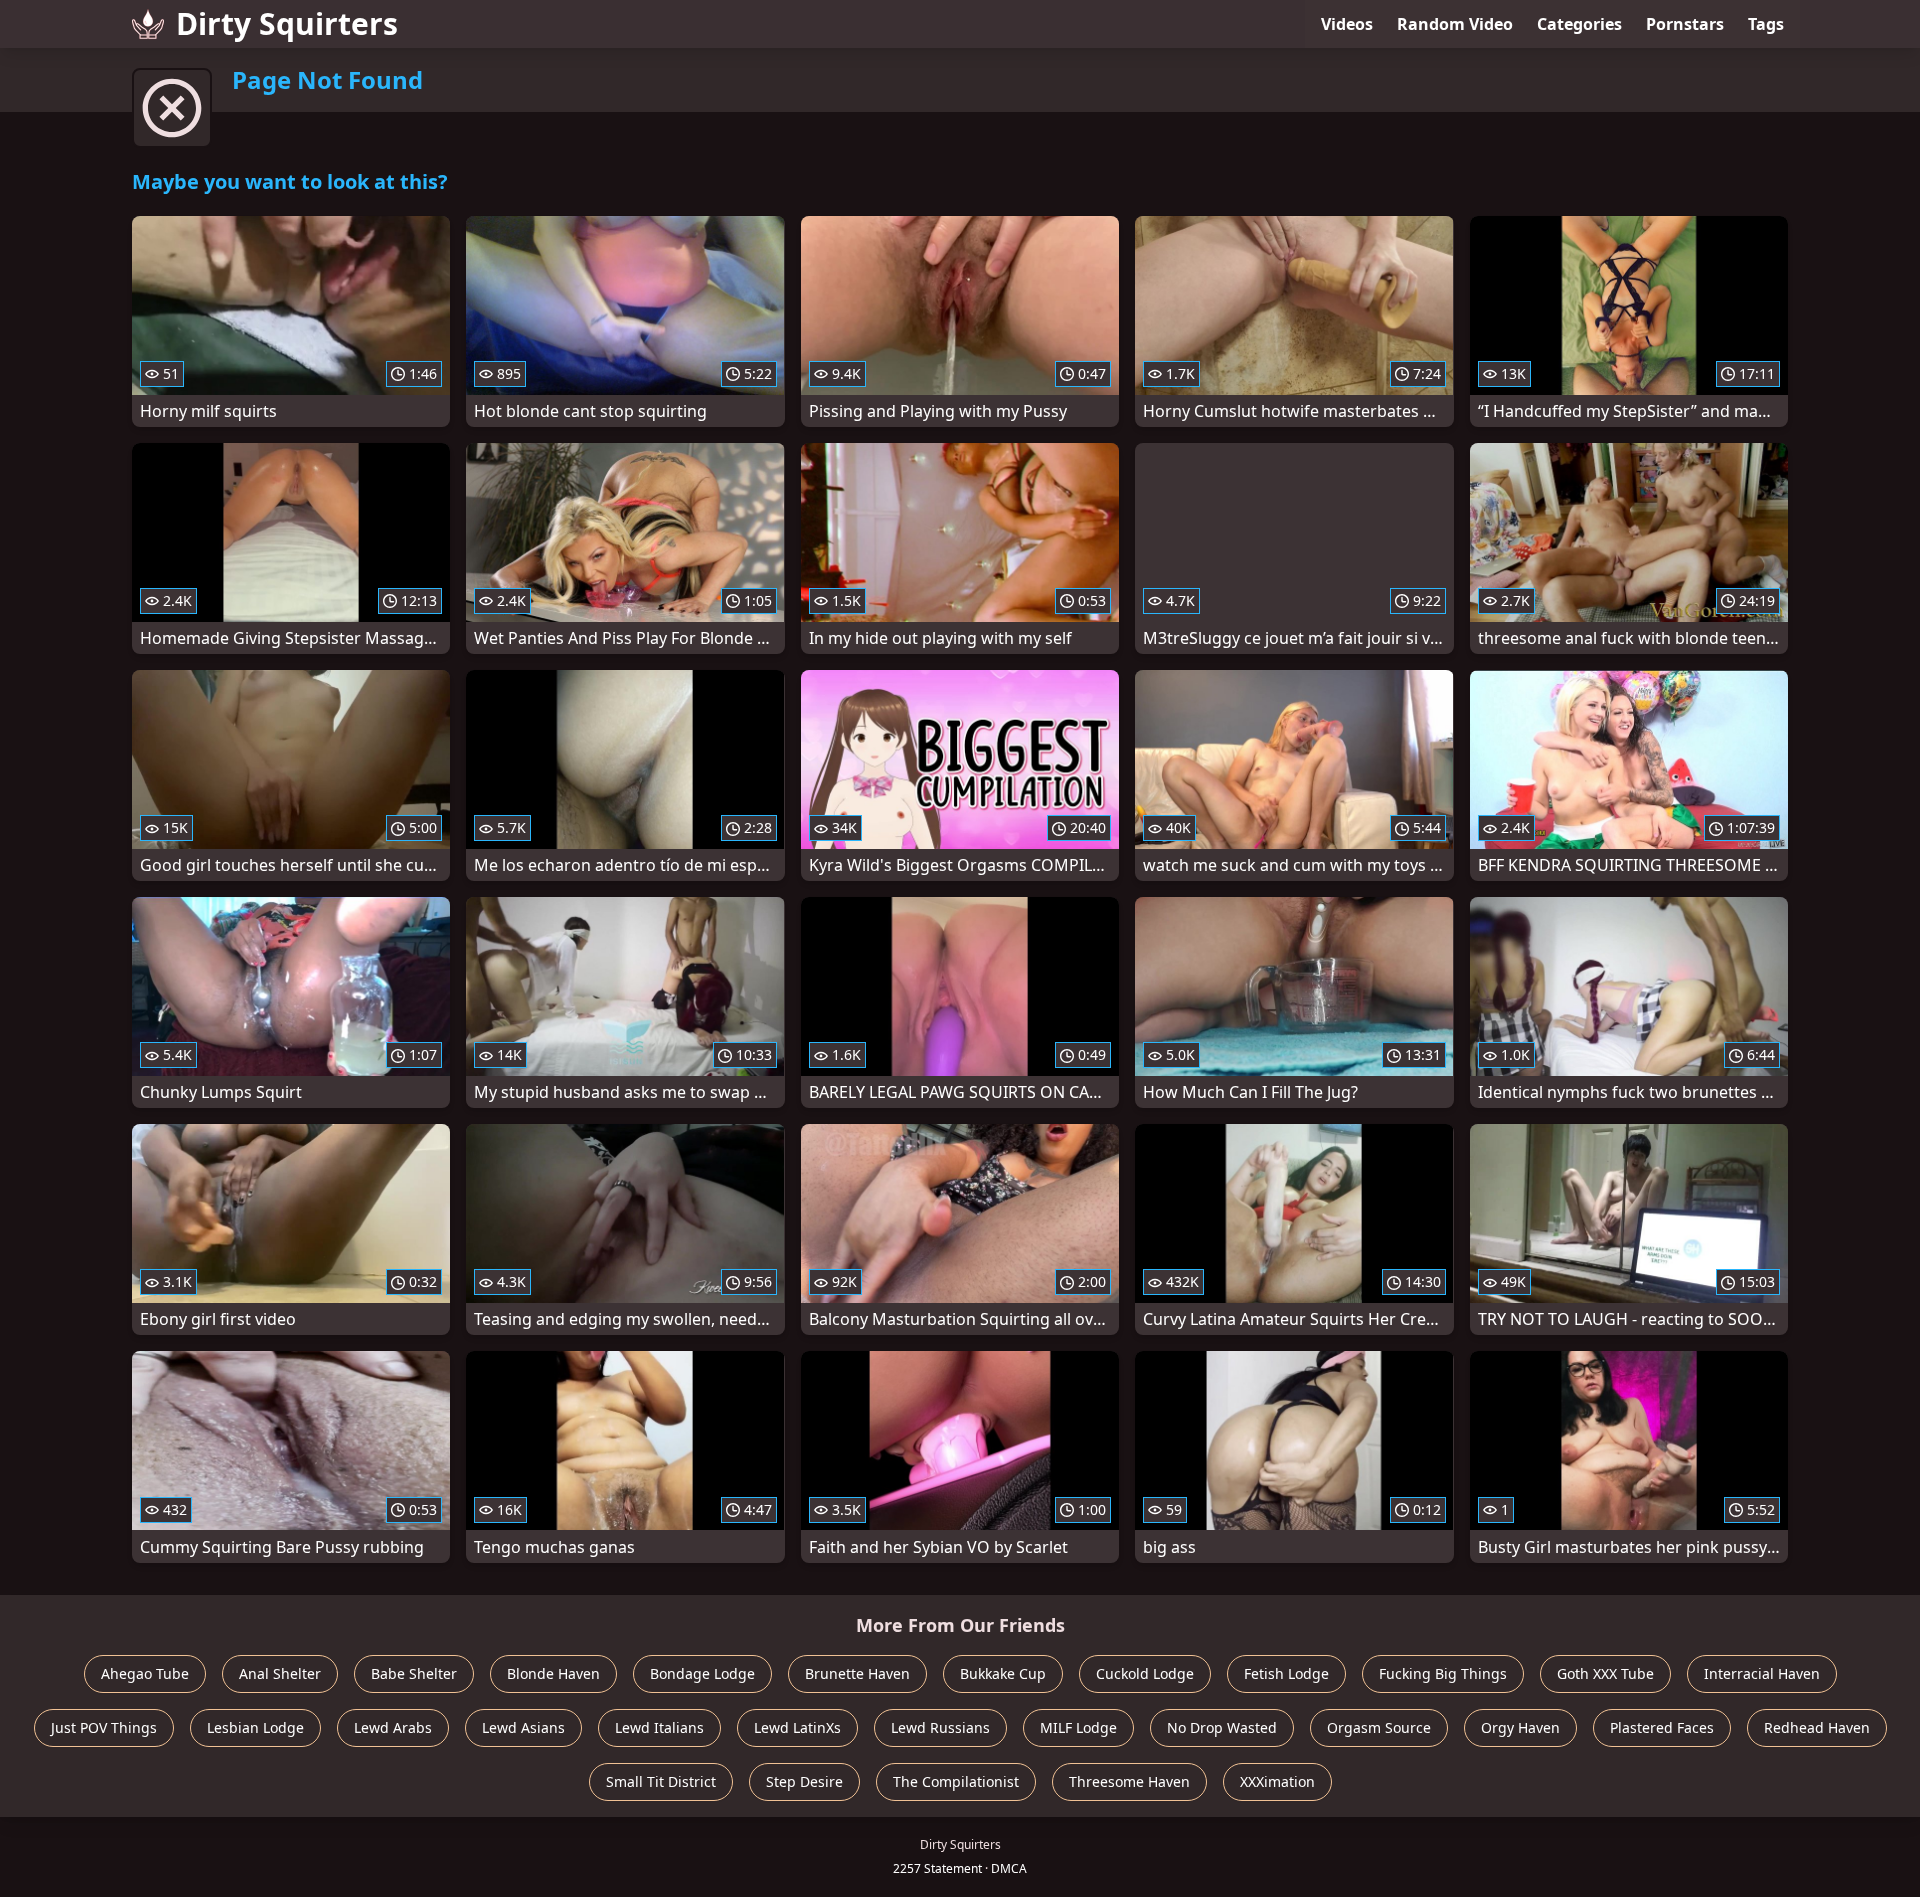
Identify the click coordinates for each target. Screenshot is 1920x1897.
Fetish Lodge (1286, 1673)
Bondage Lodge (702, 1673)
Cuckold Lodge (1145, 1673)
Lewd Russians (940, 1727)
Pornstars (1685, 24)
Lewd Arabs (393, 1727)
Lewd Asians (523, 1727)
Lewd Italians (659, 1727)
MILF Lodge (1078, 1727)
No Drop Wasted (1222, 1727)
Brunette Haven (857, 1673)
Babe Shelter (414, 1673)
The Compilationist (956, 1781)
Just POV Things (104, 1727)
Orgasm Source (1379, 1727)
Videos (1347, 24)
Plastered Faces (1662, 1727)
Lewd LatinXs (797, 1727)
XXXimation (1277, 1781)
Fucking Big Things (1443, 1673)
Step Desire (804, 1781)
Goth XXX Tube (1605, 1673)
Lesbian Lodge (255, 1727)
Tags (1766, 24)
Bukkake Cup (1003, 1673)
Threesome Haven (1129, 1781)
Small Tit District (661, 1781)
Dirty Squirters (287, 23)
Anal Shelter (280, 1673)
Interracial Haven (1762, 1673)
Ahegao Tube (145, 1673)
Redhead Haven (1817, 1727)
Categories (1579, 24)
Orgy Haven (1520, 1727)
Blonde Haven (553, 1673)
